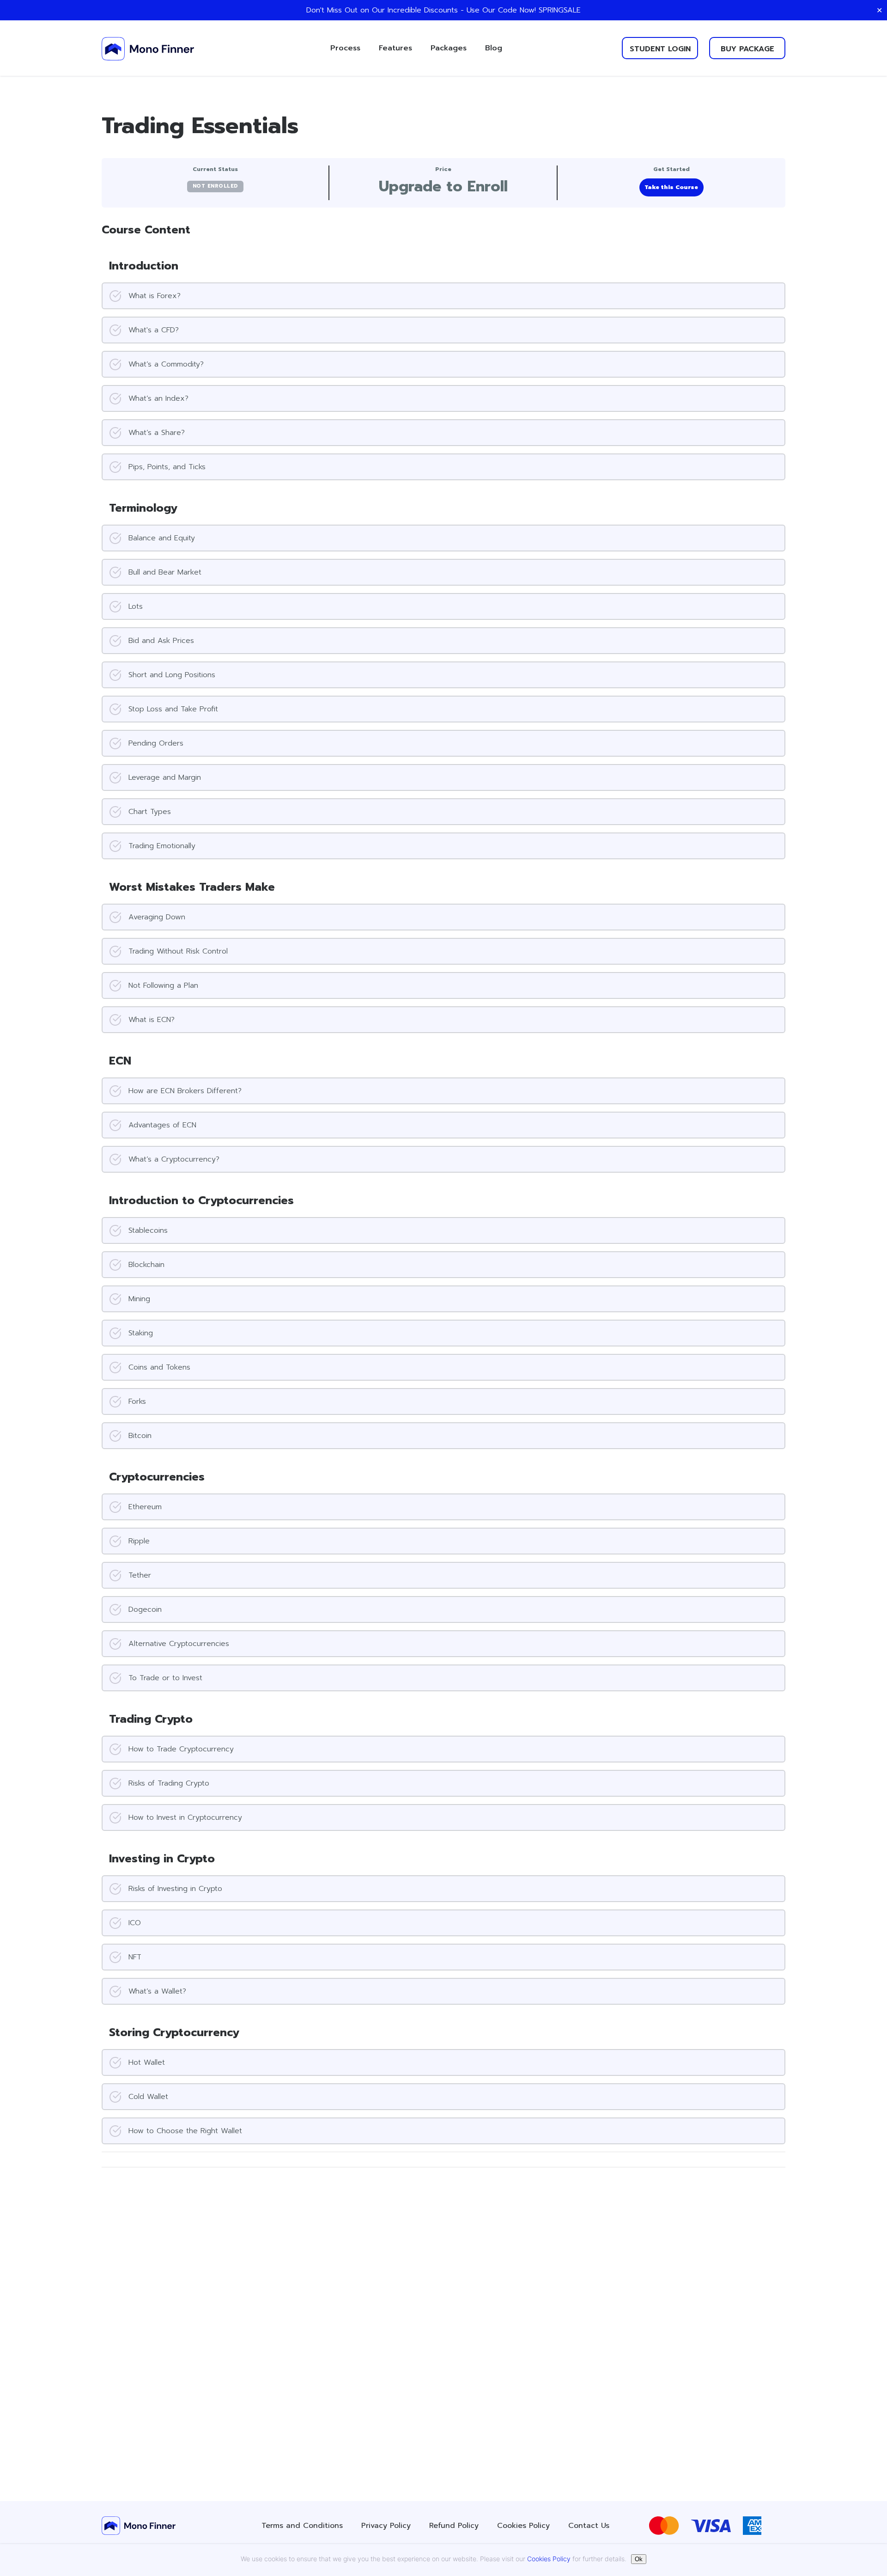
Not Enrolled (215, 186)
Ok (639, 2559)
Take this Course (671, 187)
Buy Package (747, 49)
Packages (449, 48)
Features (395, 48)
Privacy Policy (386, 2526)
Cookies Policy (523, 2526)
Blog (494, 48)
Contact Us (589, 2526)
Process (345, 48)
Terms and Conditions (302, 2526)
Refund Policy (454, 2526)
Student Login (660, 49)
